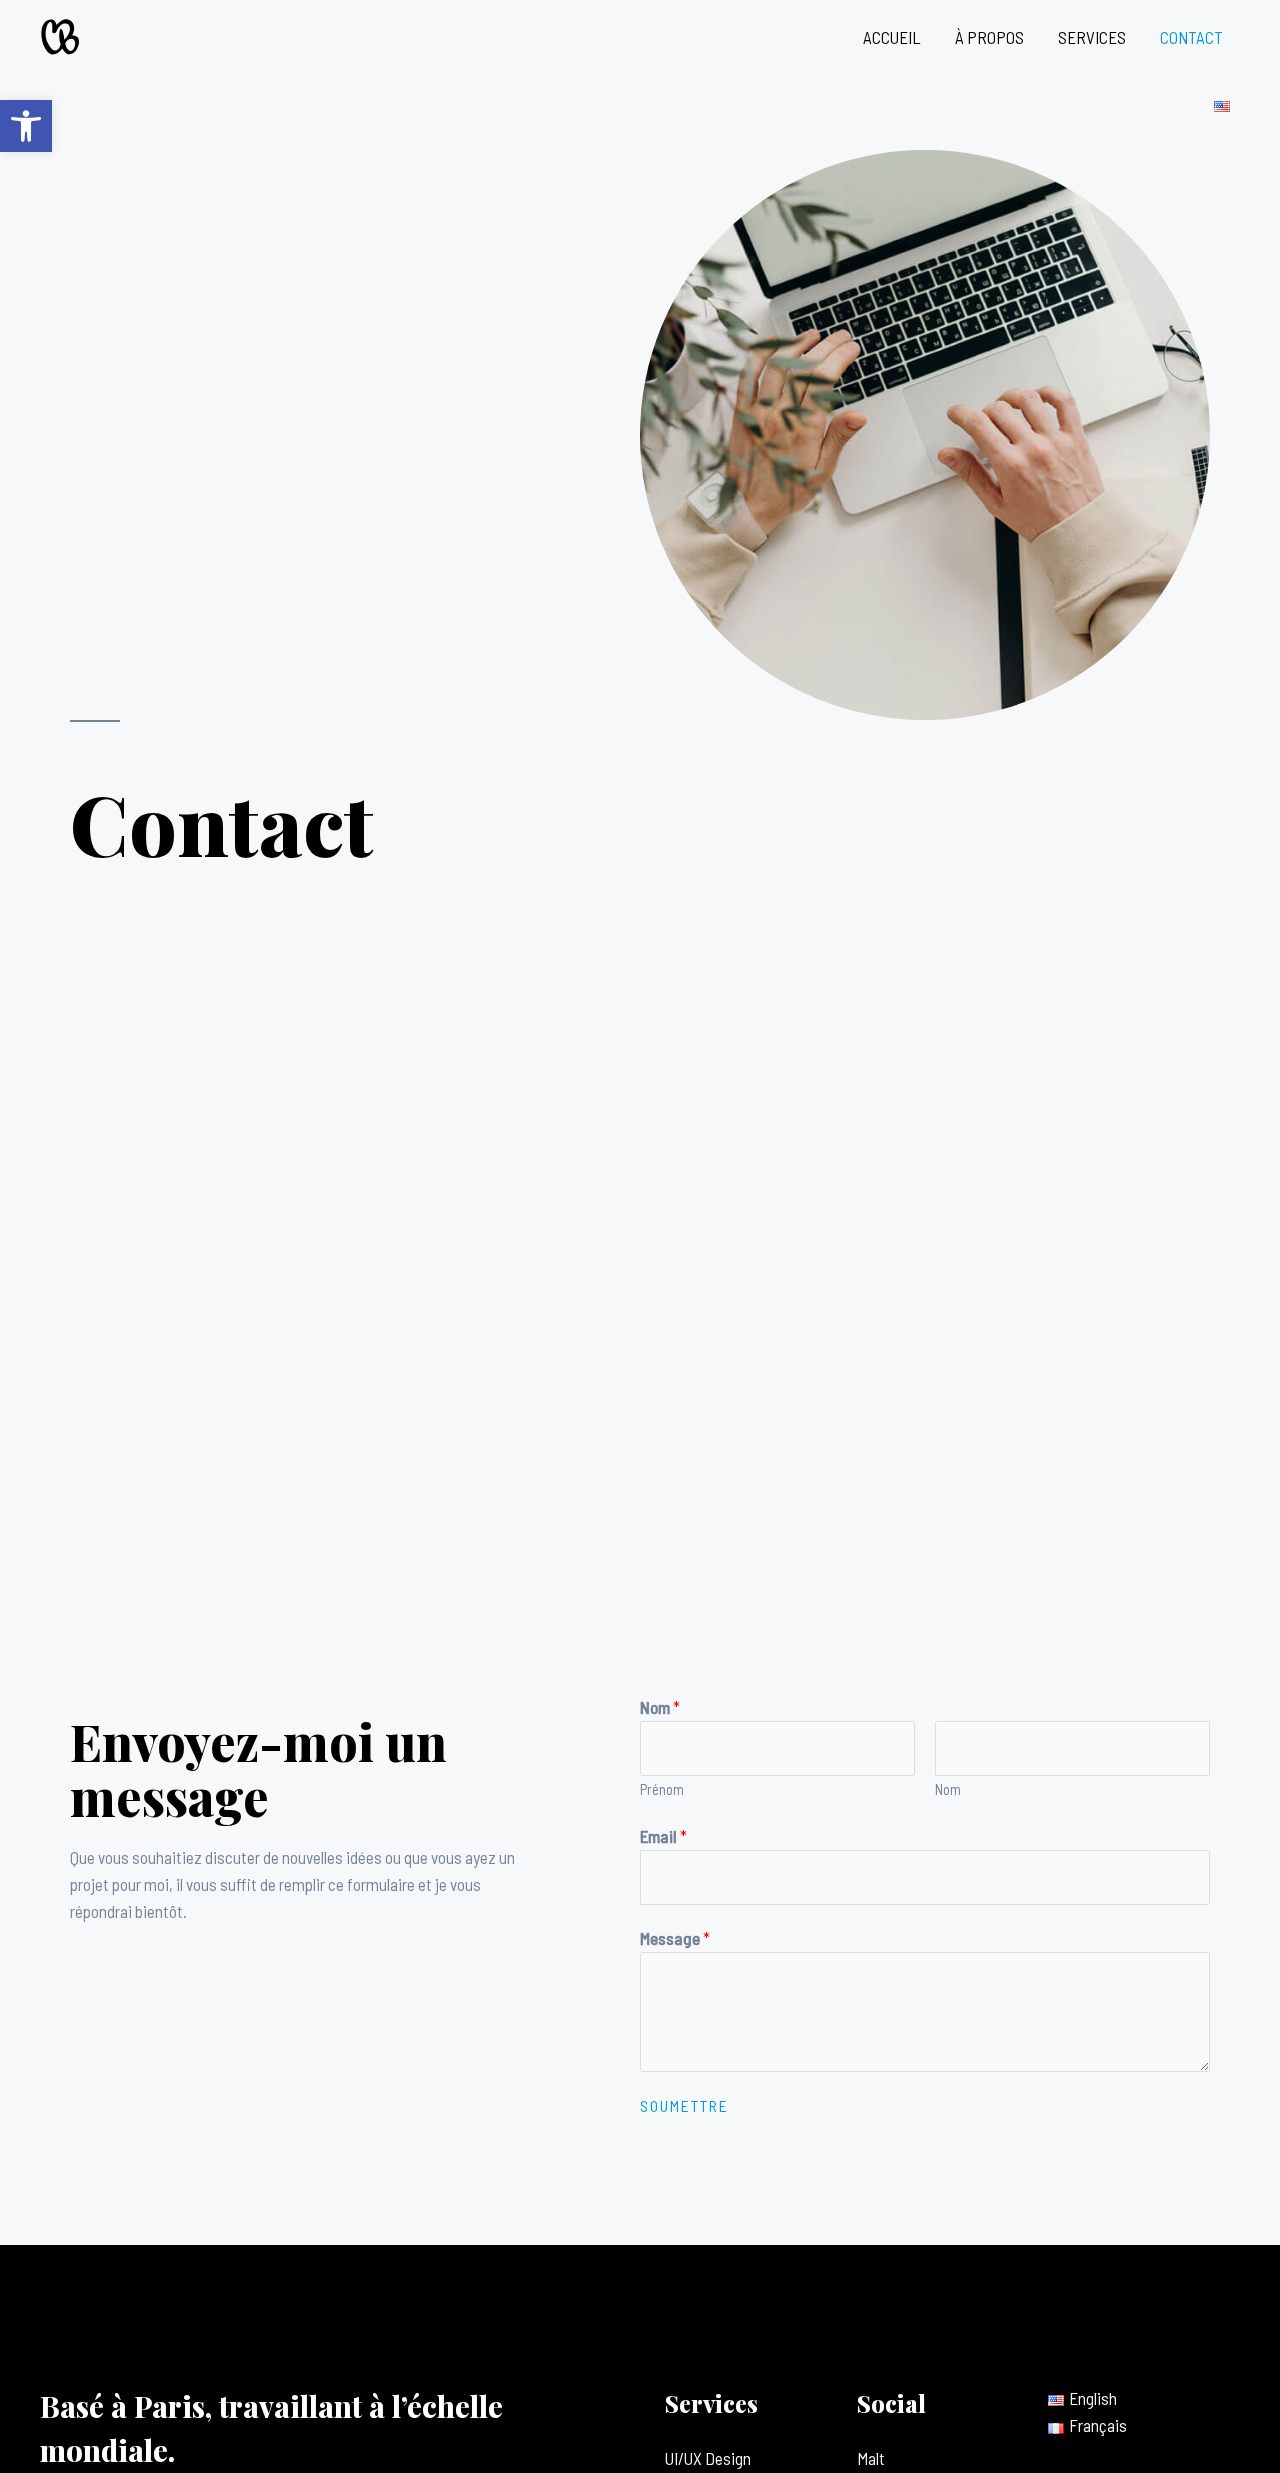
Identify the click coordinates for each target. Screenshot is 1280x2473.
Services (1092, 37)
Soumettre (684, 2106)
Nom (660, 1707)
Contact (1191, 37)
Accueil (892, 37)
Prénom (662, 1789)
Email (663, 1836)
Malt (871, 2458)
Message (675, 1938)
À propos (989, 37)
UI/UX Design (708, 2458)
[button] (26, 126)
